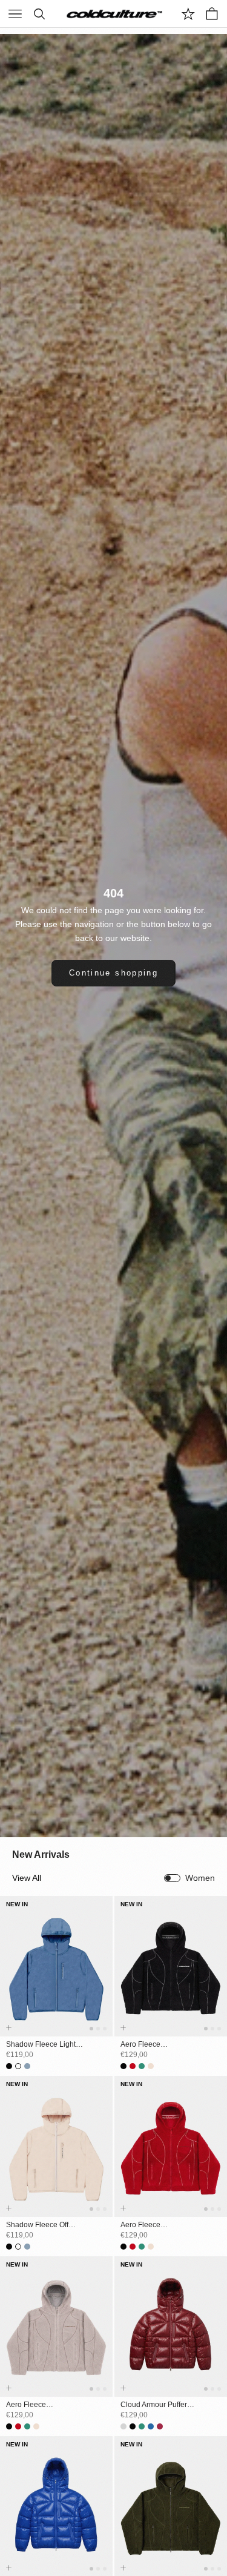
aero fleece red (140, 2225)
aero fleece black (140, 2045)
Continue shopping (113, 973)
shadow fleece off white (37, 2225)
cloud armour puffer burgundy (154, 2405)
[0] (188, 14)
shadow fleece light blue (41, 2045)
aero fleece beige (26, 2405)
